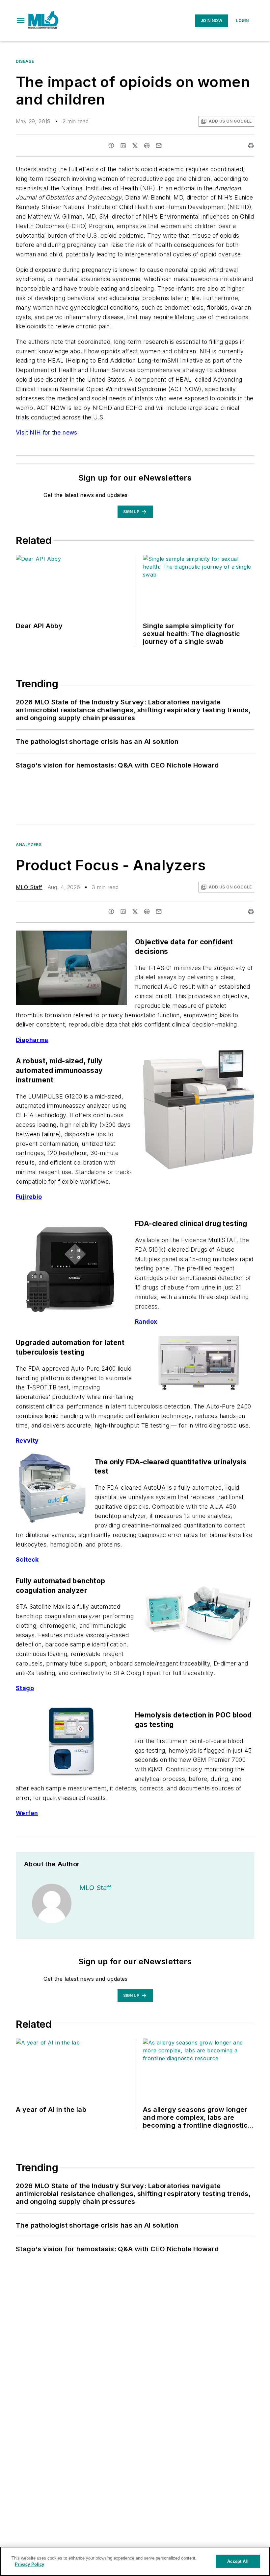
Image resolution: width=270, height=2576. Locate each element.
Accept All (238, 2561)
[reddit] (147, 146)
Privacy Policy (29, 2564)
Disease (25, 61)
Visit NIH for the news (47, 432)
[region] (135, 2561)
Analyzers (29, 845)
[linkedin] (123, 146)
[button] (21, 21)
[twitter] (135, 146)
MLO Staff (29, 887)
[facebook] (111, 146)
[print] (251, 146)
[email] (159, 146)
